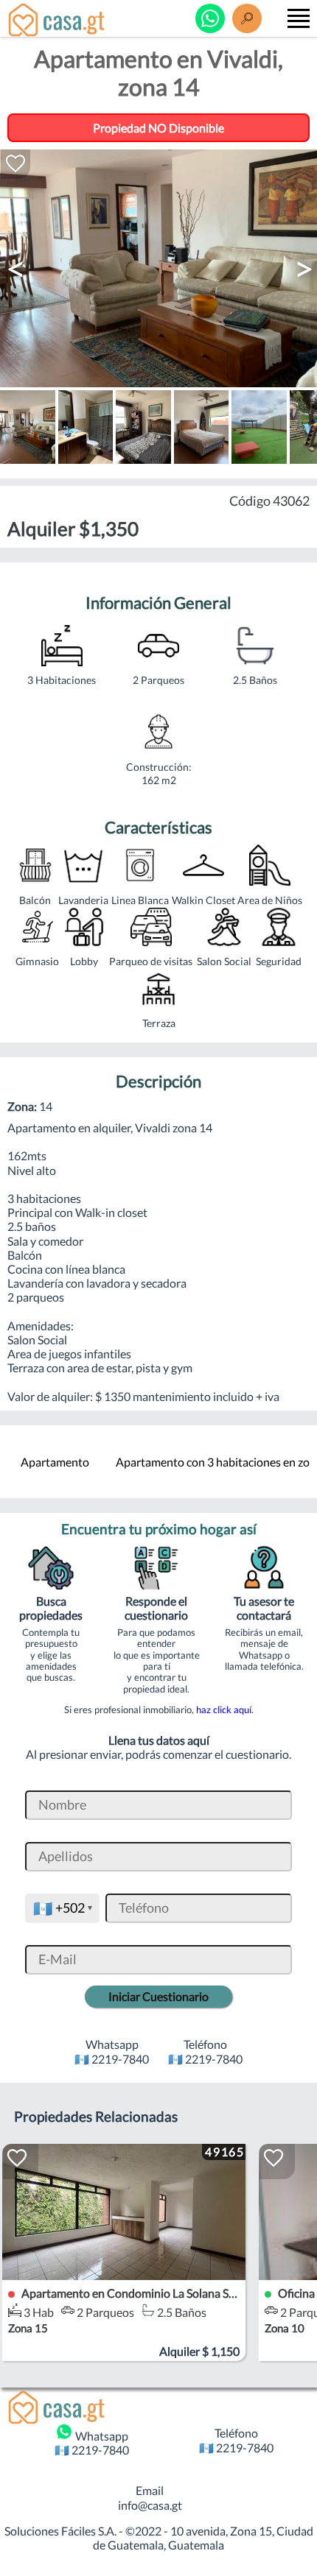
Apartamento (55, 1462)
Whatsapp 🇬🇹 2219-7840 (92, 2443)
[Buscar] (247, 18)
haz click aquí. (225, 1709)
